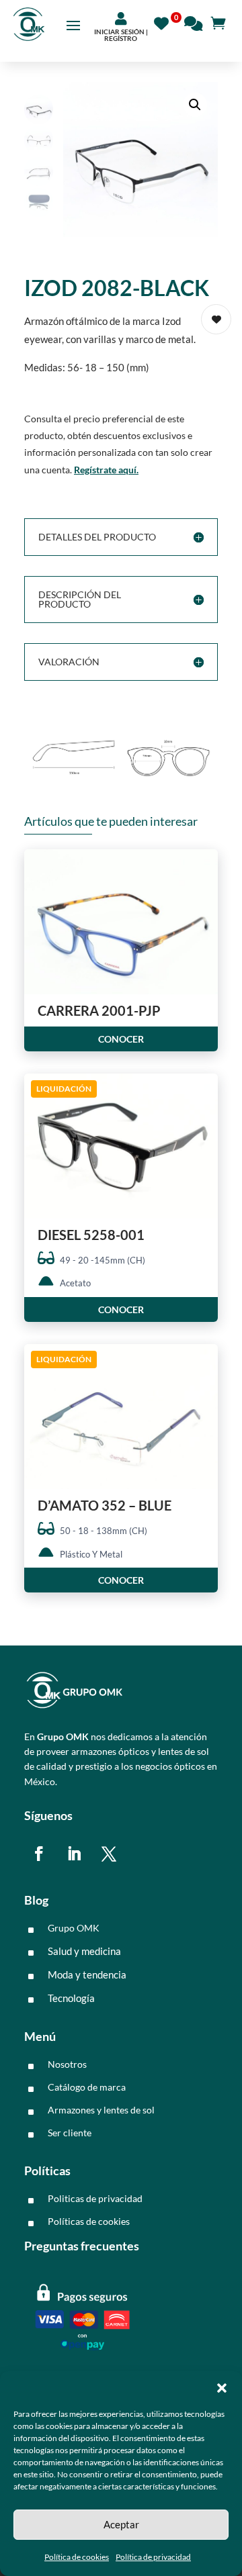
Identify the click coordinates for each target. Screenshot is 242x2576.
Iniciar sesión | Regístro (121, 35)
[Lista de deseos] (165, 22)
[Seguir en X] (109, 1854)
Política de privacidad (153, 2557)
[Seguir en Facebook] (39, 1854)
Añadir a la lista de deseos (216, 319)
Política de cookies (77, 2557)
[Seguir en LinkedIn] (74, 1854)
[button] (222, 2388)
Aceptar (121, 2524)
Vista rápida (203, 871)
